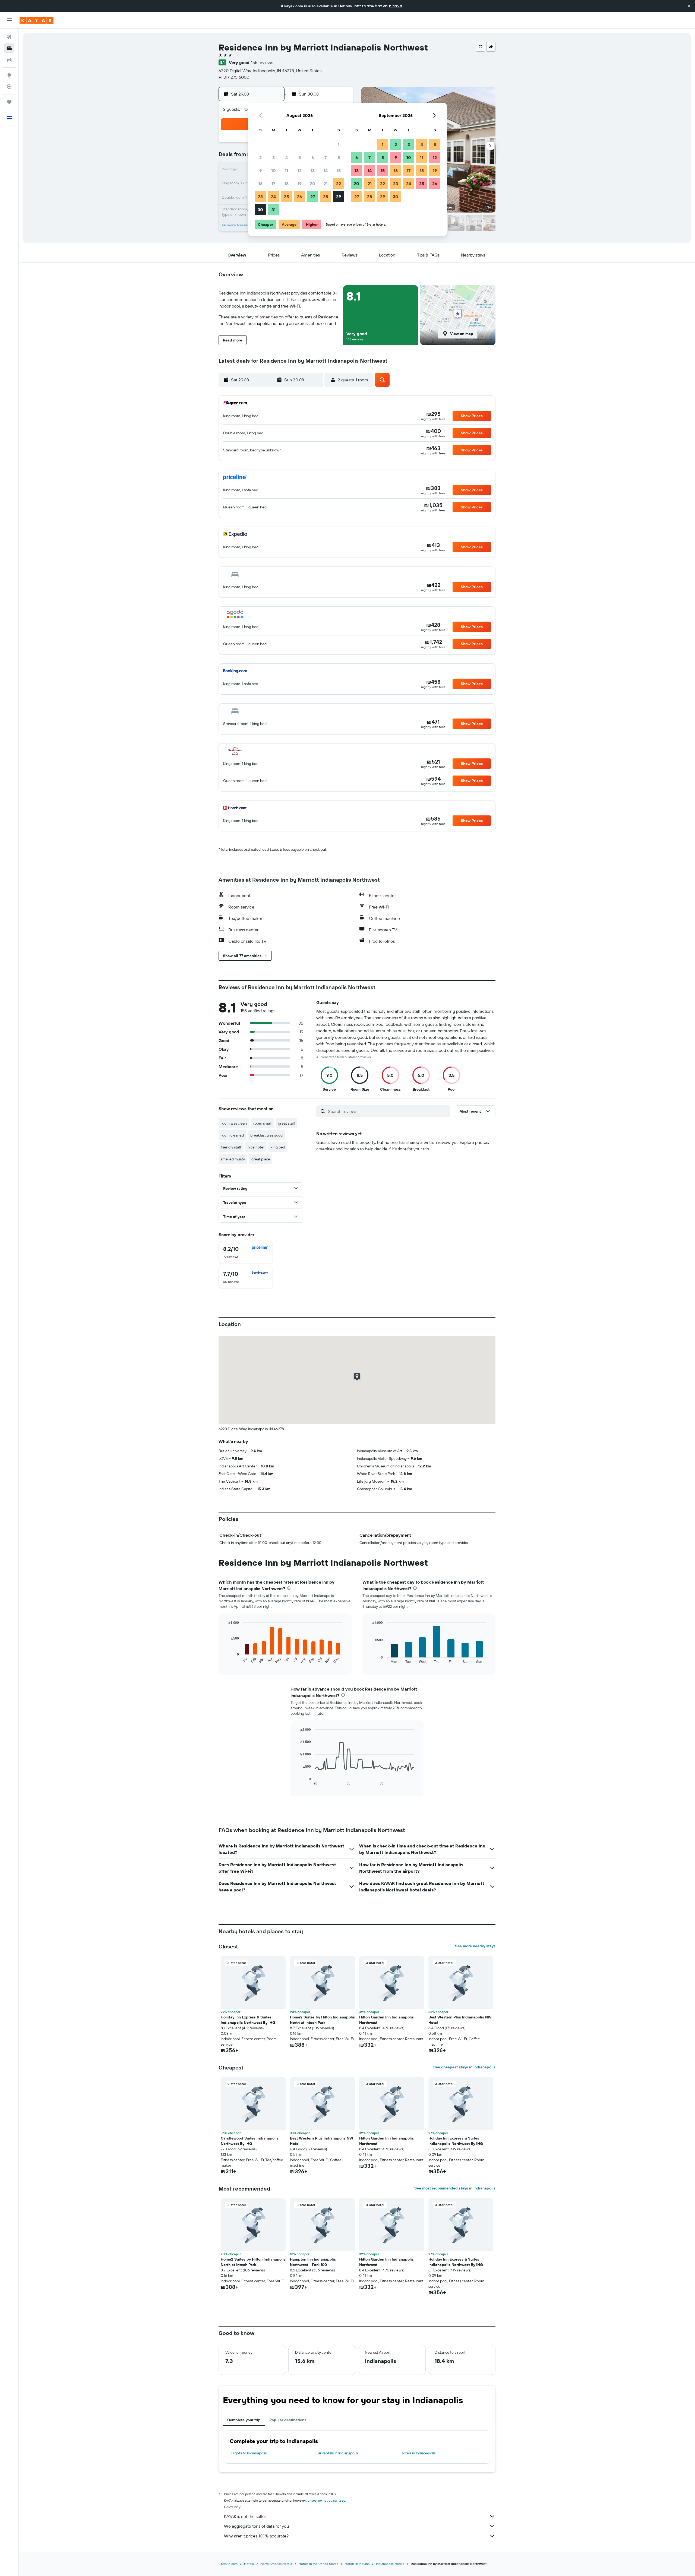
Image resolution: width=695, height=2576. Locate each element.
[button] (689, 6)
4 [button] (287, 157)
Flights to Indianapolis (249, 2453)
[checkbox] (246, 1252)
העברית (395, 6)
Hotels (249, 2564)
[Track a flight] (9, 87)
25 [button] (286, 197)
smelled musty (233, 1159)
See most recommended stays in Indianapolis (455, 2188)
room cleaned (232, 1135)
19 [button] (300, 183)
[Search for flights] (9, 37)
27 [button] (313, 197)
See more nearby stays (475, 1946)
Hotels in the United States (318, 2564)
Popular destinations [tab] (288, 2420)
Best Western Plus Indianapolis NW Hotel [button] (460, 2020)
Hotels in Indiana (357, 2564)
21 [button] (326, 183)
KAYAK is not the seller (245, 2516)
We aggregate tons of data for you (256, 2526)
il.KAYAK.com (228, 2564)
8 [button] (339, 157)
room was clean (234, 1123)
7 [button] (326, 157)
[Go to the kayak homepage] (37, 20)
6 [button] (313, 157)
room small (262, 1123)
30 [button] (260, 210)
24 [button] (273, 197)
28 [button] (326, 197)
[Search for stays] (9, 48)
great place (261, 1159)
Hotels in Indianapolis (418, 2453)
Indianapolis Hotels (390, 2564)
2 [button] (260, 157)
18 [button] (287, 183)
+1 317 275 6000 (234, 77)
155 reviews (262, 62)
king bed (278, 1147)
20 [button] (312, 183)
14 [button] (326, 170)
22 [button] (339, 183)
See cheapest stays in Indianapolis (464, 2067)
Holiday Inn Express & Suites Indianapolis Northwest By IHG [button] (248, 2020)
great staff (286, 1123)
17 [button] (273, 183)
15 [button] (339, 170)
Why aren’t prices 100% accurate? (256, 2536)
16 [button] (260, 183)
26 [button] (299, 197)
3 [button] (274, 157)
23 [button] (260, 197)
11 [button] (286, 170)
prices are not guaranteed (326, 2500)
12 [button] (300, 170)
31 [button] (274, 210)
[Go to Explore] (9, 75)
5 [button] (300, 157)
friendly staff (231, 1147)
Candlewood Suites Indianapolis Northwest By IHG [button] (250, 2141)
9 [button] (260, 170)
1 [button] (339, 144)
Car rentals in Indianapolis (337, 2453)
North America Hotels (276, 2564)
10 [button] (274, 170)
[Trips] (9, 102)
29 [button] (339, 197)
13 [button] (313, 170)
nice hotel (256, 1147)
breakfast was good (266, 1135)
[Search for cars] (9, 60)
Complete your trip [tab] (244, 2420)
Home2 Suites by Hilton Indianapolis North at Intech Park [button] (322, 2020)
